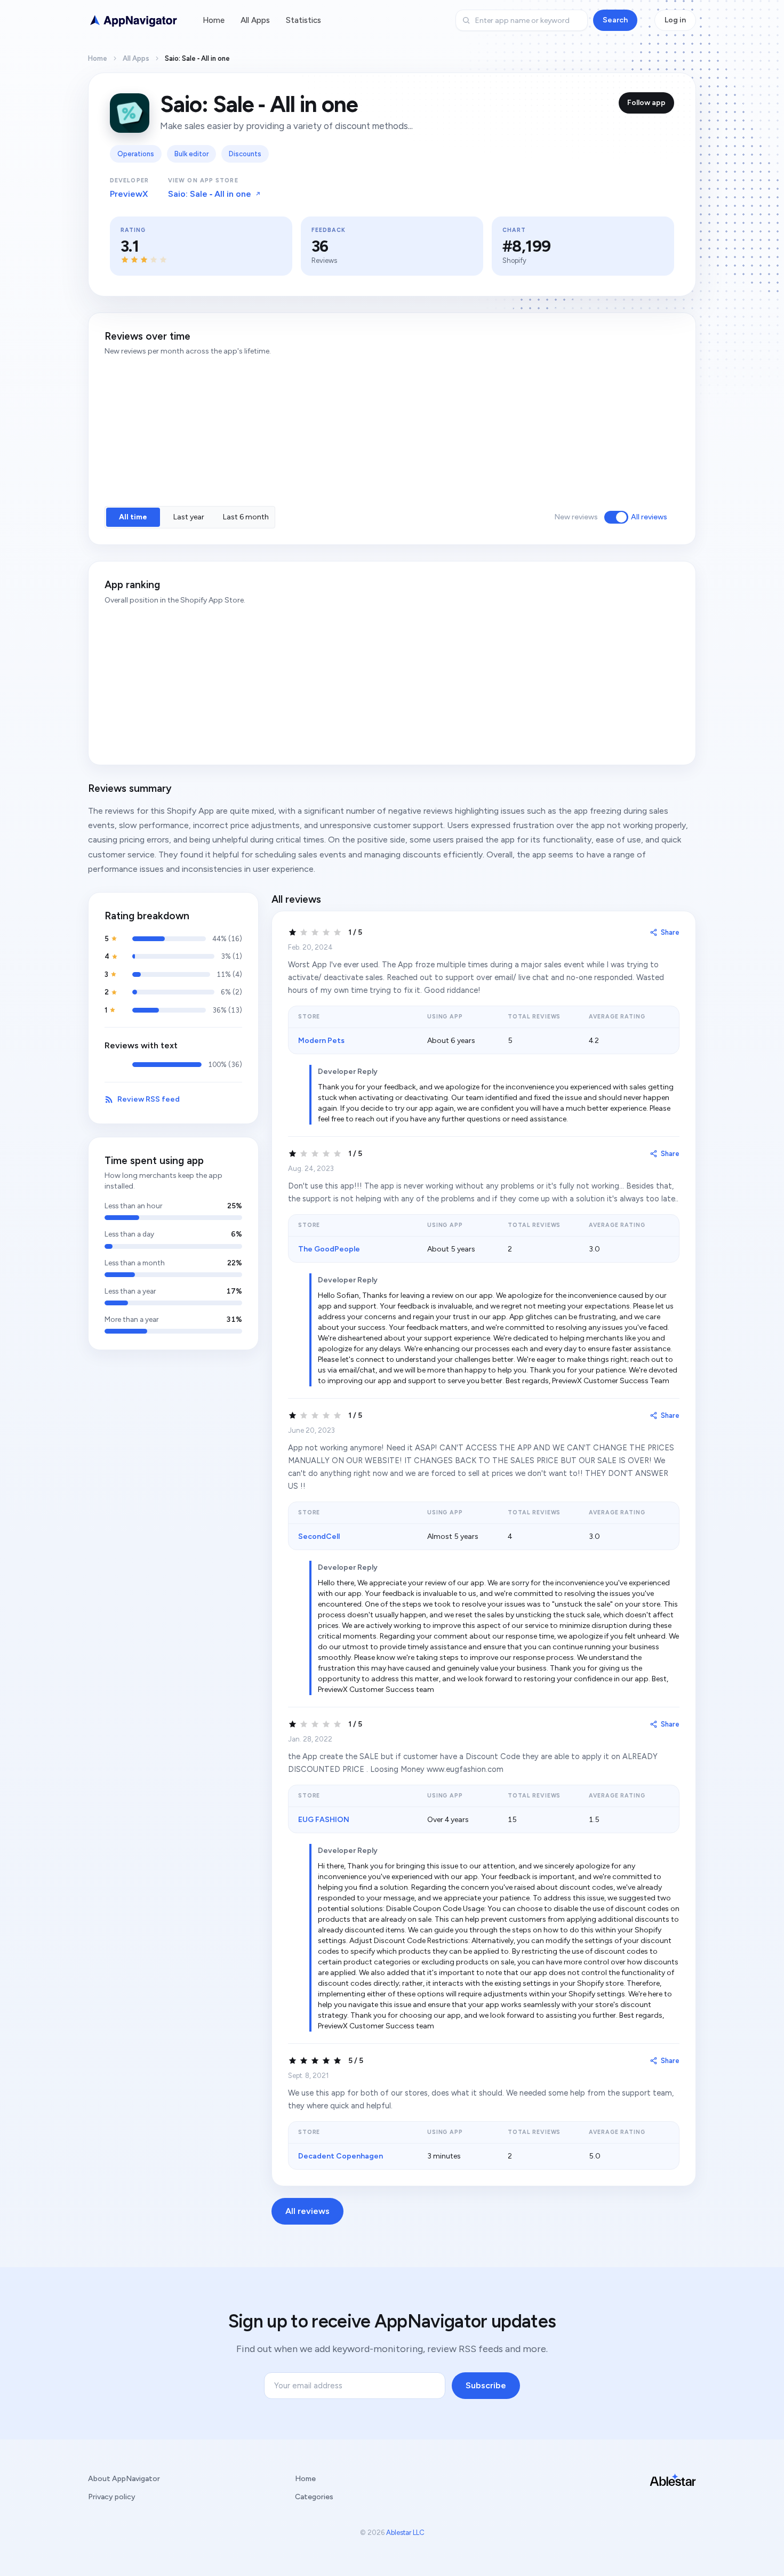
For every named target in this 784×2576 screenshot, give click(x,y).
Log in (675, 20)
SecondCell (319, 1536)
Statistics (303, 20)
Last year (189, 517)
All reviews (649, 517)
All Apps (255, 20)
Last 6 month (246, 517)
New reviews (576, 517)
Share (670, 932)
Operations (136, 154)
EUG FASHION (324, 1820)
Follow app (646, 103)
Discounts (245, 154)
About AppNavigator (124, 2479)
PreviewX (129, 194)
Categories (314, 2497)
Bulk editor (191, 154)
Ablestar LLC (405, 2533)
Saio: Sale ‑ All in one (210, 194)
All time (133, 517)
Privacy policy (112, 2497)
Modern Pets (321, 1041)
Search (615, 20)
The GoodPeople (329, 1249)
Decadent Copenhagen (341, 2156)
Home (214, 20)
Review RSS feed (149, 1099)
